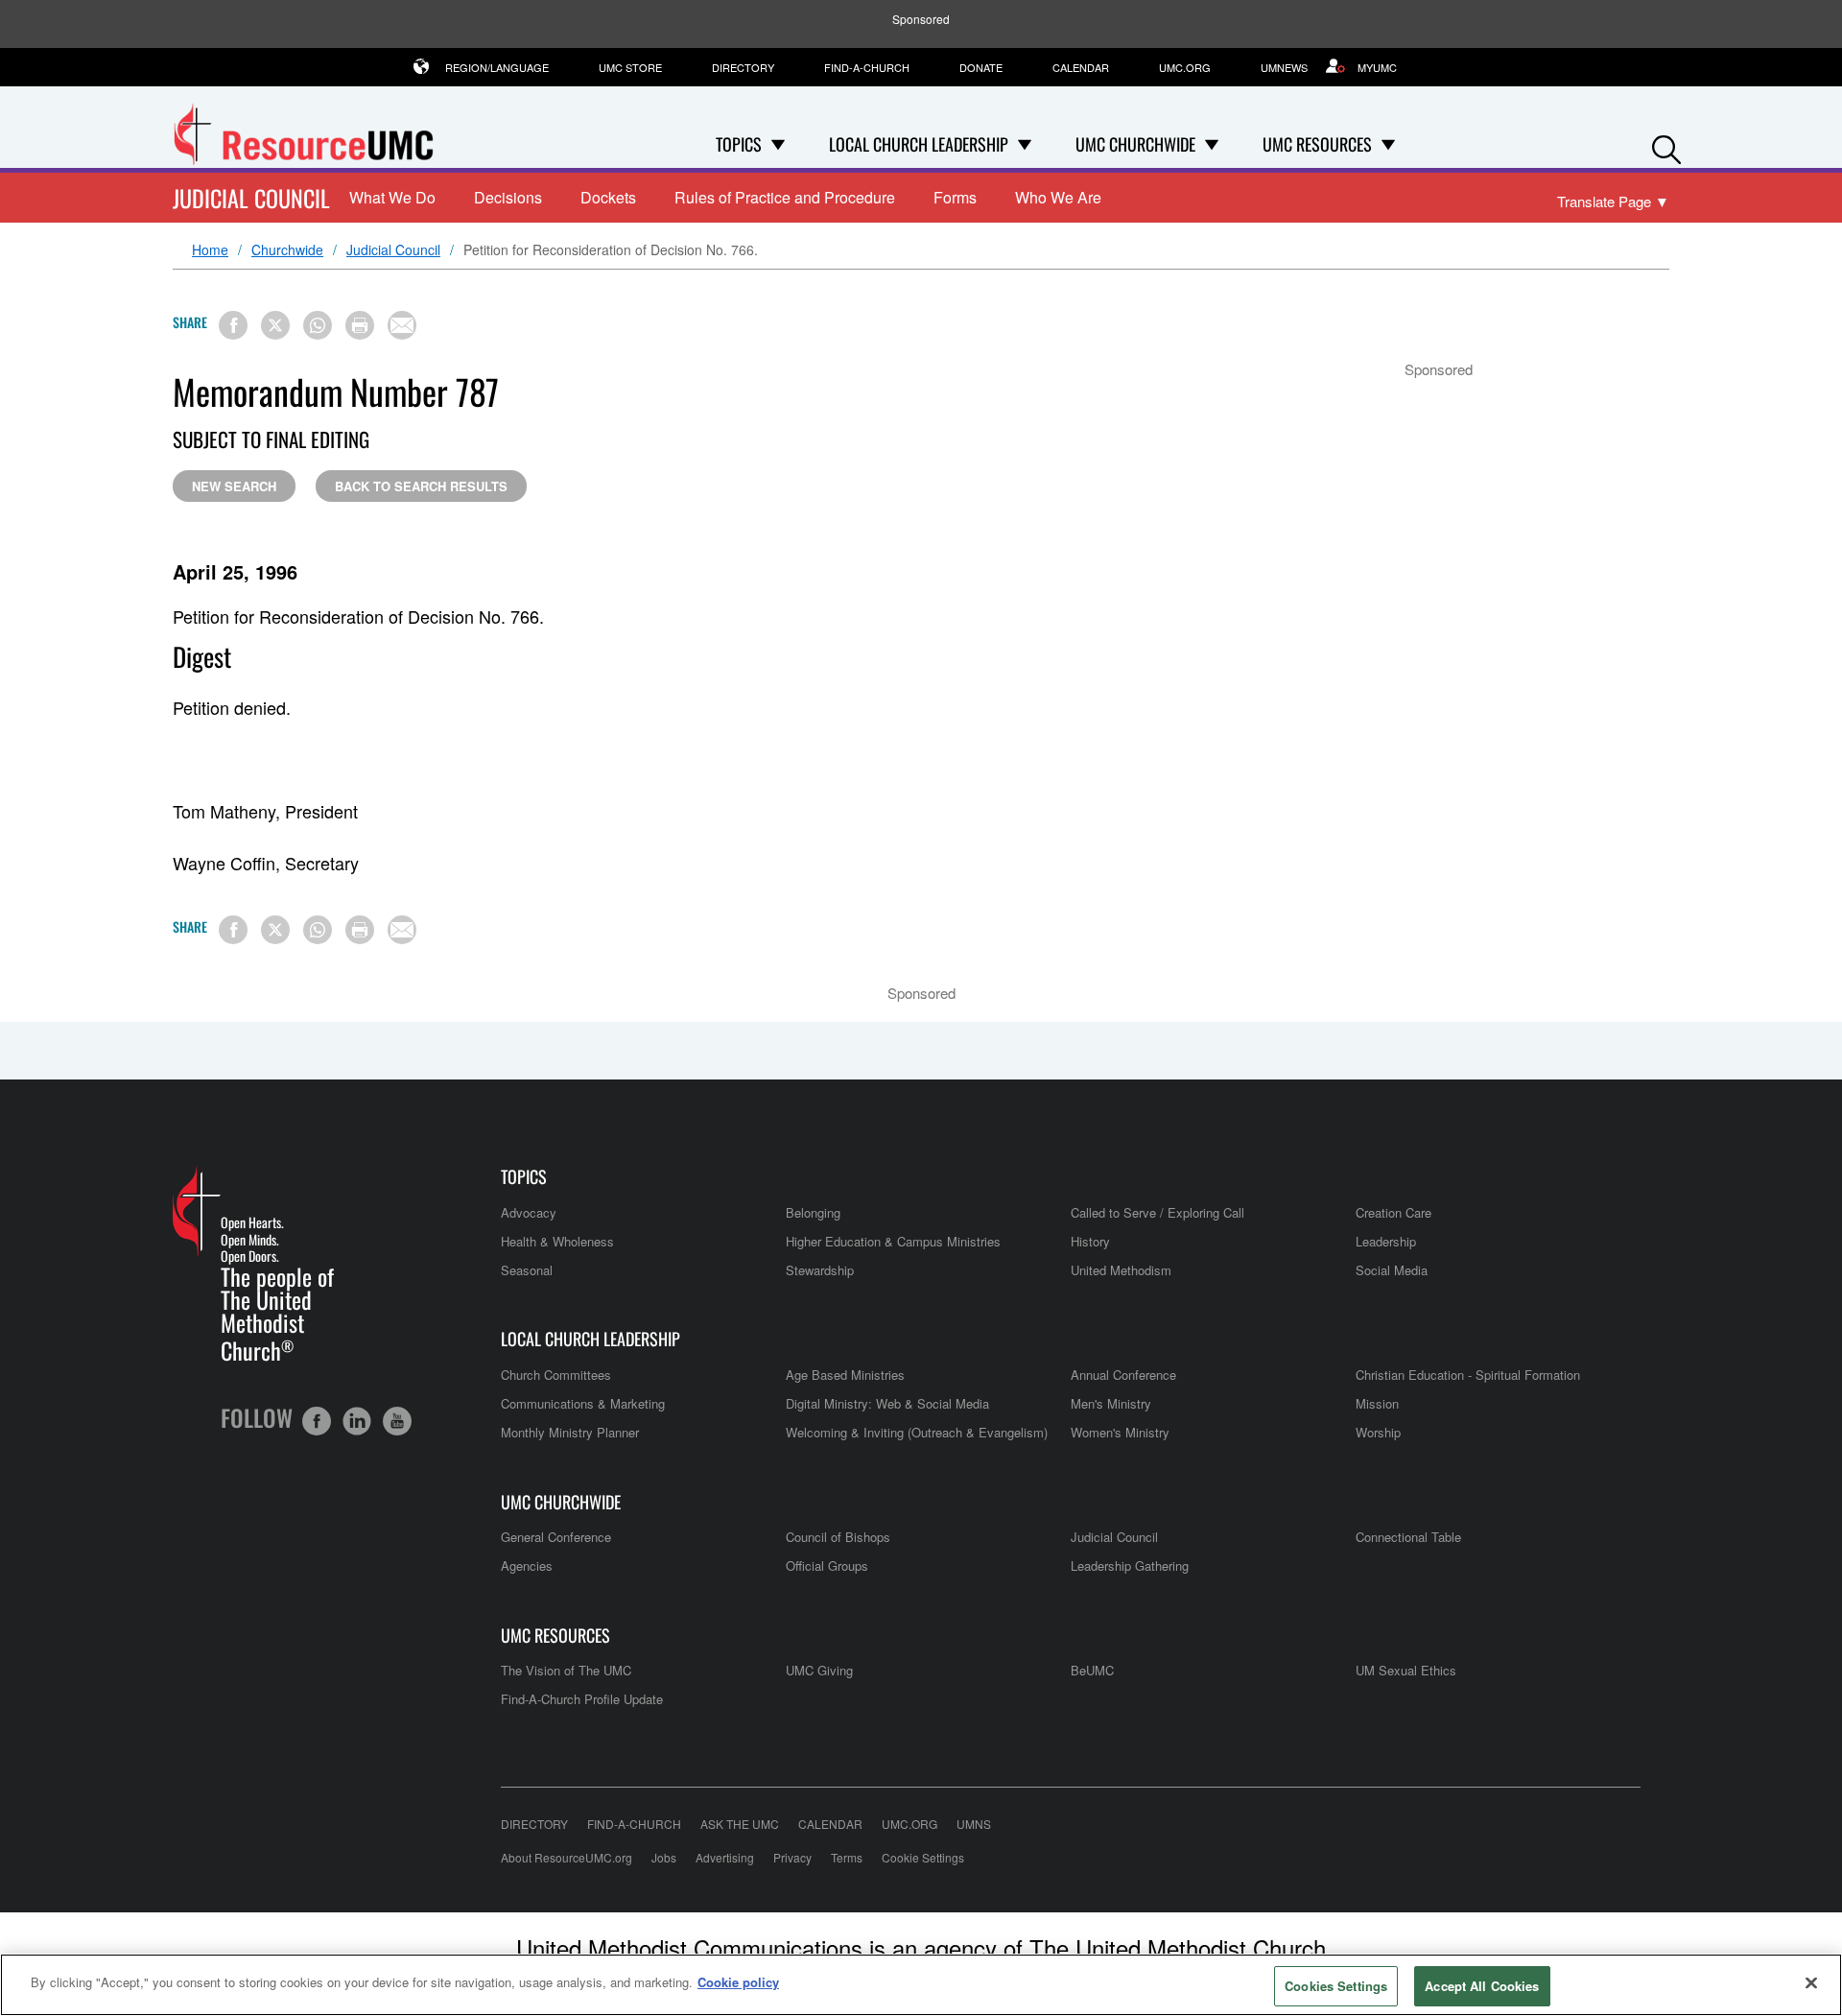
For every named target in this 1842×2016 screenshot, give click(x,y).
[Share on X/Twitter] (275, 325)
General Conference (556, 1537)
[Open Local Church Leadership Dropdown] (1025, 144)
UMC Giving (819, 1670)
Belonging (813, 1212)
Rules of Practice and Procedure (785, 197)
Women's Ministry (1120, 1432)
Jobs (664, 1857)
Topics (524, 1177)
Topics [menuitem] (739, 144)
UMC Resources (555, 1636)
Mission (1377, 1403)
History (1090, 1241)
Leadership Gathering (1130, 1565)
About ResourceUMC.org (567, 1857)
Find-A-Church (867, 67)
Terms (847, 1857)
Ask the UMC (740, 1824)
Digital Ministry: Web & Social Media (887, 1403)
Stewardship (820, 1270)
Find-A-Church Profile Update (582, 1699)
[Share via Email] (402, 325)
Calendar (1081, 67)
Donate (981, 67)
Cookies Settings (1336, 1986)
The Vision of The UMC (566, 1670)
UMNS (974, 1824)
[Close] (1811, 1982)
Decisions (508, 197)
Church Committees (556, 1375)
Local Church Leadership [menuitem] (919, 144)
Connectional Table (1408, 1537)
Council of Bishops (838, 1537)
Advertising (725, 1857)
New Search (234, 486)
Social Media (1392, 1270)
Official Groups (827, 1565)
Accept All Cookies (1482, 1986)
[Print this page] (360, 325)
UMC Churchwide (561, 1502)
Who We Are (1058, 197)
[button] (1666, 145)
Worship (1378, 1432)
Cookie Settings (923, 1857)
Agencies (527, 1565)
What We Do (392, 197)
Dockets (608, 197)
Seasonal (527, 1270)
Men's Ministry (1111, 1403)
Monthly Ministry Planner (570, 1432)
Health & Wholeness (557, 1241)
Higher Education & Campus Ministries (893, 1241)
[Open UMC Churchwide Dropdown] (1212, 144)
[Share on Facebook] (233, 325)
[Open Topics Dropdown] (778, 144)
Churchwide (287, 250)
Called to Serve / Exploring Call (1157, 1212)
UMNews (1284, 67)
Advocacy (529, 1212)
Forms (955, 197)
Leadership (1386, 1241)
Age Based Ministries (845, 1375)
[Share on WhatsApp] (318, 325)
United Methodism (1121, 1270)
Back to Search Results (421, 486)
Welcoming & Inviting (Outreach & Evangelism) (917, 1432)
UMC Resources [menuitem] (1317, 144)
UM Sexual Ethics (1406, 1670)
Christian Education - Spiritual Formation (1468, 1375)
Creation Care (1393, 1212)
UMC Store (630, 67)
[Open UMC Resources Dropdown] (1388, 144)
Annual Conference (1123, 1375)
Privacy (792, 1857)
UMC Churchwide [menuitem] (1135, 144)
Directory (743, 67)
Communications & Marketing (583, 1403)
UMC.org (1185, 67)
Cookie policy (738, 1982)
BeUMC (1092, 1670)
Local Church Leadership (590, 1339)
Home (210, 250)
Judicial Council (251, 198)
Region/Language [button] (497, 67)
